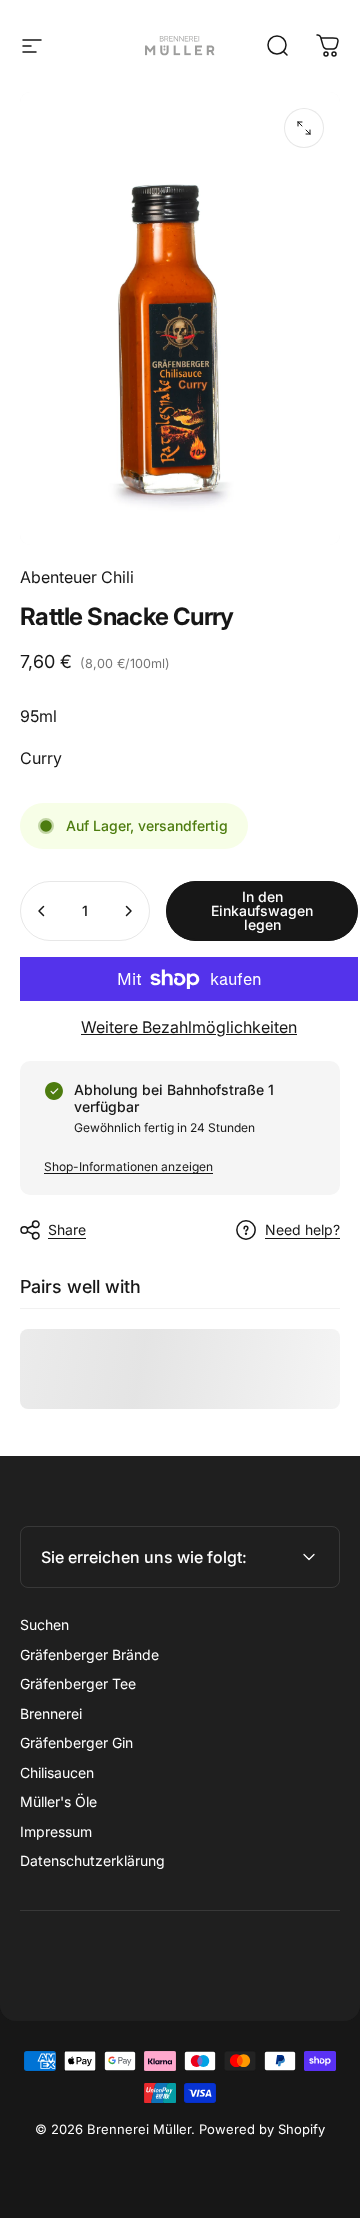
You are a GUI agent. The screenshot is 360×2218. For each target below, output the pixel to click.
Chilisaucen (57, 1772)
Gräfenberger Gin (76, 1742)
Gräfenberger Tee (78, 1683)
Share (67, 1229)
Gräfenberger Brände (89, 1654)
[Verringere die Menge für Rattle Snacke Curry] (42, 911)
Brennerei (51, 1713)
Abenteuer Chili (77, 577)
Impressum (56, 1831)
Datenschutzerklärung (92, 1860)
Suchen (44, 1624)
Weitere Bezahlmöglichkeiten (189, 1027)
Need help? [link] (302, 1229)
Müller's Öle (58, 1801)
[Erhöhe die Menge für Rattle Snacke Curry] (128, 911)
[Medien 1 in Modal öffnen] (304, 128)
